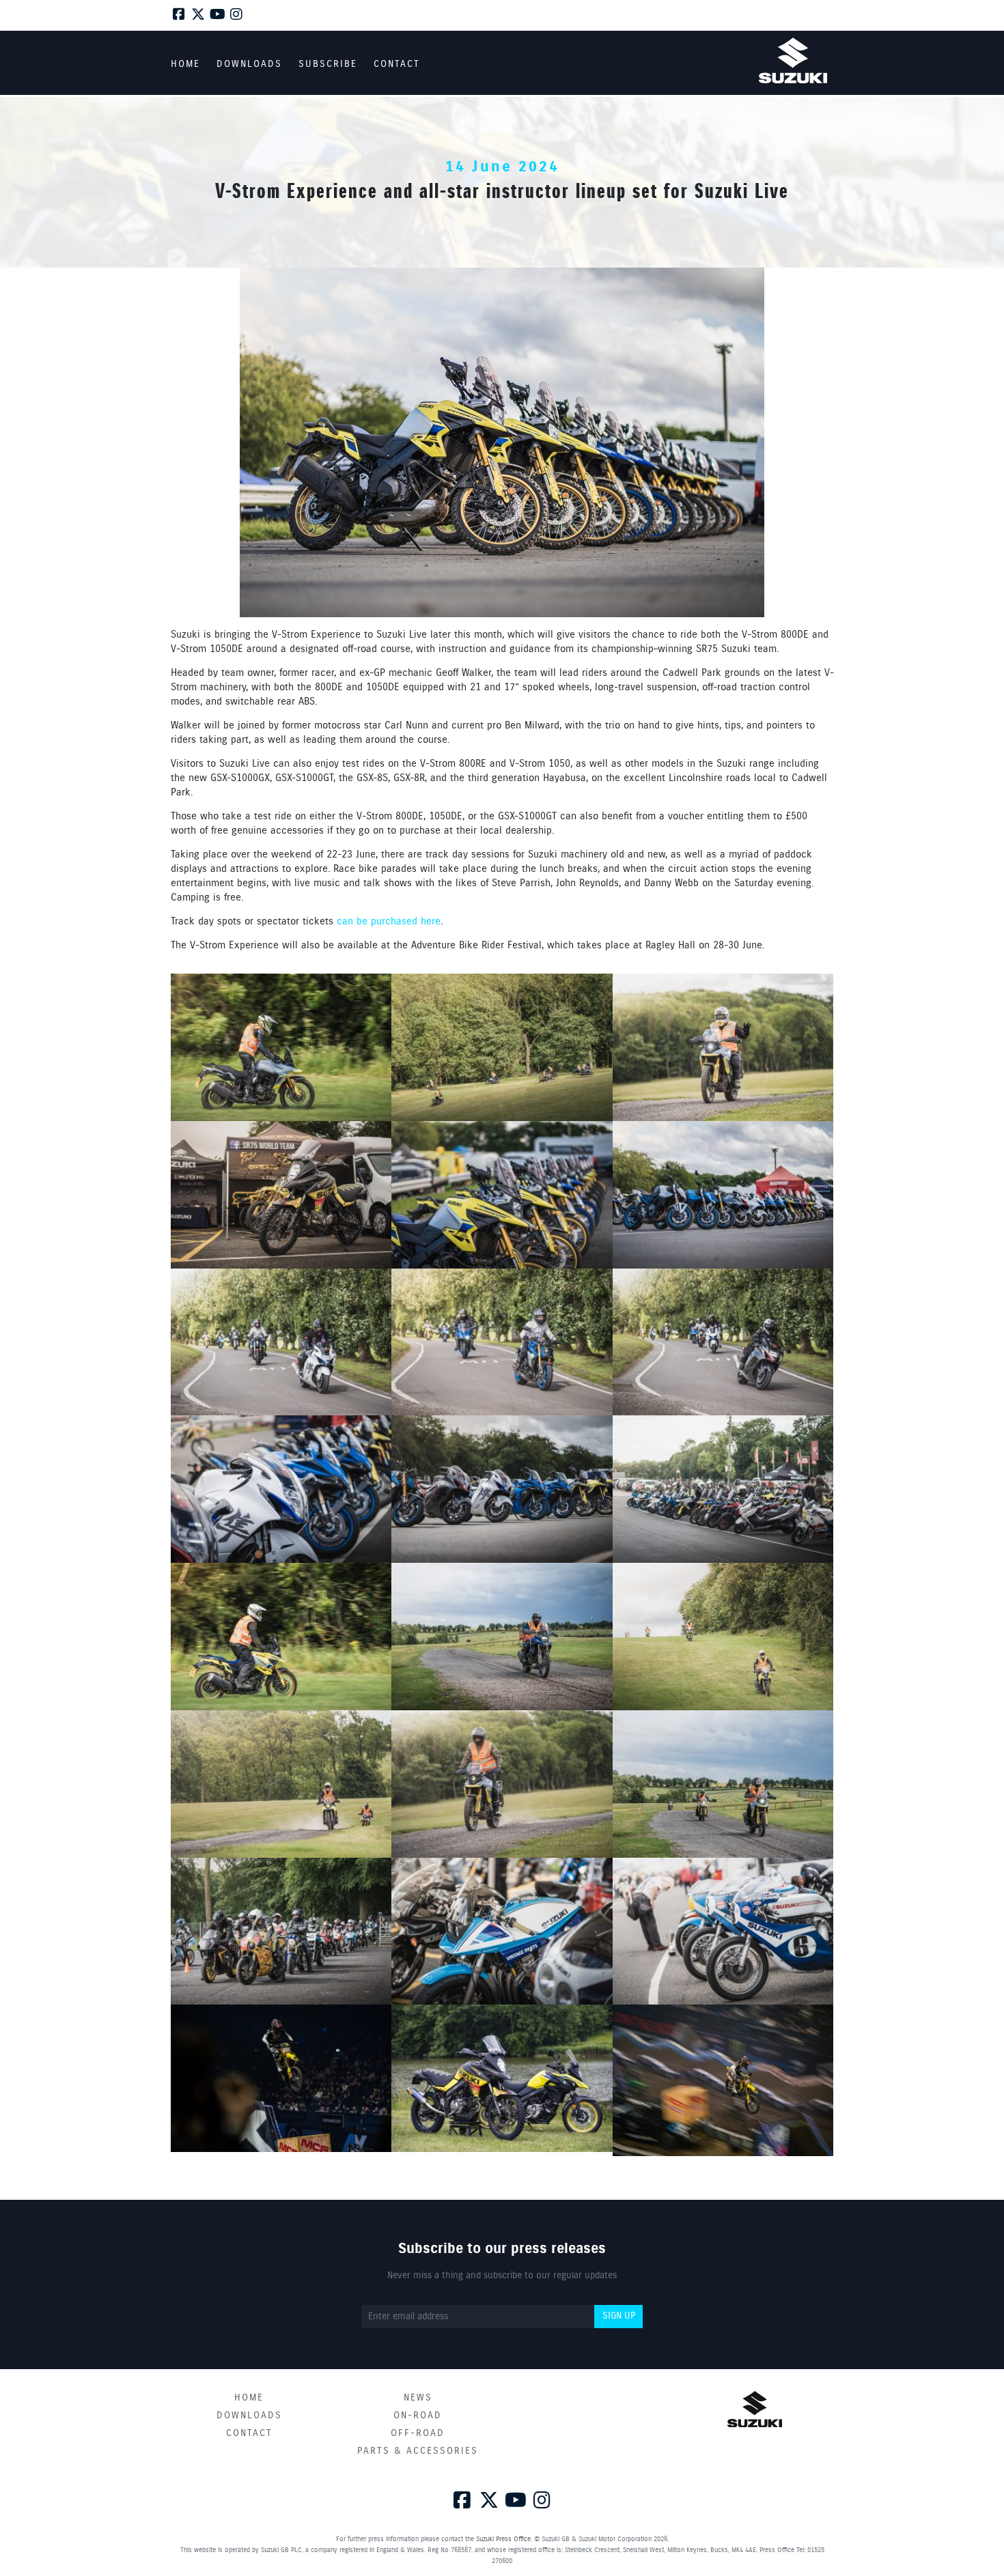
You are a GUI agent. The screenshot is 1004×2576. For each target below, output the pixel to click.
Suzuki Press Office (503, 2539)
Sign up (619, 2316)
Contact (249, 2433)
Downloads (249, 2416)
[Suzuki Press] (793, 60)
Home (249, 2398)
